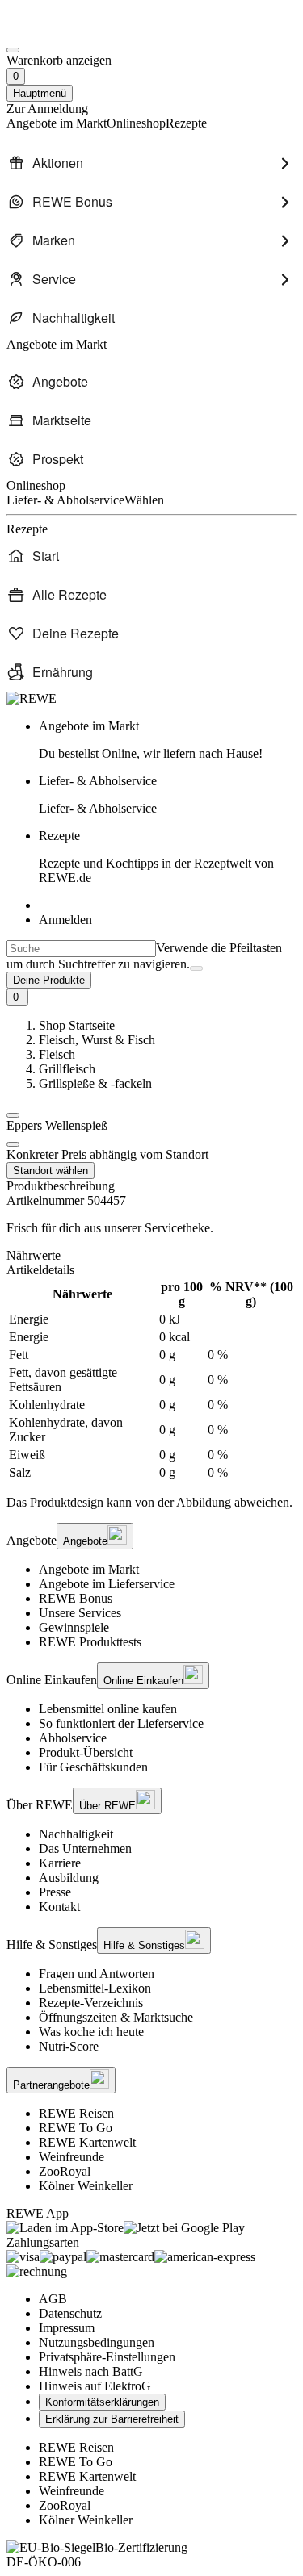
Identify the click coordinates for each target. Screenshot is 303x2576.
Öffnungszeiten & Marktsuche (116, 2017)
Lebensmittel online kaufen (108, 1709)
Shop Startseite (77, 1025)
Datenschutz (70, 2313)
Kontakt (59, 1907)
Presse (55, 1892)
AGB (53, 2299)
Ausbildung (69, 1878)
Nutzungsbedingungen (97, 2342)
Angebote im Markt (89, 1569)
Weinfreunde (72, 2157)
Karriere (60, 1863)
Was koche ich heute (91, 2032)
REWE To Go (76, 2128)
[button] (13, 1115)
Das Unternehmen (85, 1848)
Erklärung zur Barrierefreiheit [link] (112, 2419)
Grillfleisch (67, 1069)
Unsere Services (80, 1613)
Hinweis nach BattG (91, 2371)
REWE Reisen (76, 2113)
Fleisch (57, 1054)
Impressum (67, 2328)
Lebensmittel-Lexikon (95, 1988)
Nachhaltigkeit (76, 1834)
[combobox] (81, 949)
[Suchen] (196, 968)
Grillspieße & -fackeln (95, 1083)
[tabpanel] (151, 1380)
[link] (168, 740)
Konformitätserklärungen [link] (102, 2402)
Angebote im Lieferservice (107, 1584)
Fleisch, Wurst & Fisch (97, 1040)
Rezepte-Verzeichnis (91, 2003)
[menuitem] (151, 163)
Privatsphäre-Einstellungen (107, 2357)
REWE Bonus (76, 1598)
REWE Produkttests (90, 1642)
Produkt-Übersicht (86, 1752)
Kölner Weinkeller (86, 2186)
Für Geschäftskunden (93, 1767)
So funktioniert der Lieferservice (121, 1723)
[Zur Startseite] (61, 31)
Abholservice (73, 1738)
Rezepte (156, 857)
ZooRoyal (65, 2171)
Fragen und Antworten (97, 1974)
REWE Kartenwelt (87, 2142)
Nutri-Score (69, 2046)
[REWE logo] (32, 698)
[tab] (151, 1256)
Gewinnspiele (74, 1627)
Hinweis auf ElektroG (95, 2386)
